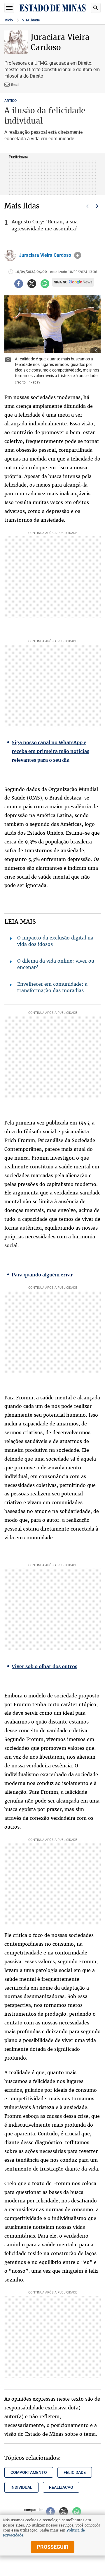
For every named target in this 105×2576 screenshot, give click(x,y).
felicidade (75, 2472)
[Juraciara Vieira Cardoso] (10, 255)
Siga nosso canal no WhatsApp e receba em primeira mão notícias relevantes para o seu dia (50, 751)
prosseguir (53, 2547)
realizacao (61, 2487)
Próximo (97, 206)
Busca (96, 8)
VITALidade (31, 20)
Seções (9, 8)
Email (15, 84)
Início (9, 20)
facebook (19, 284)
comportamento (29, 2472)
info (78, 255)
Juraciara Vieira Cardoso (45, 255)
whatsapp (45, 284)
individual (21, 2487)
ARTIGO (10, 101)
